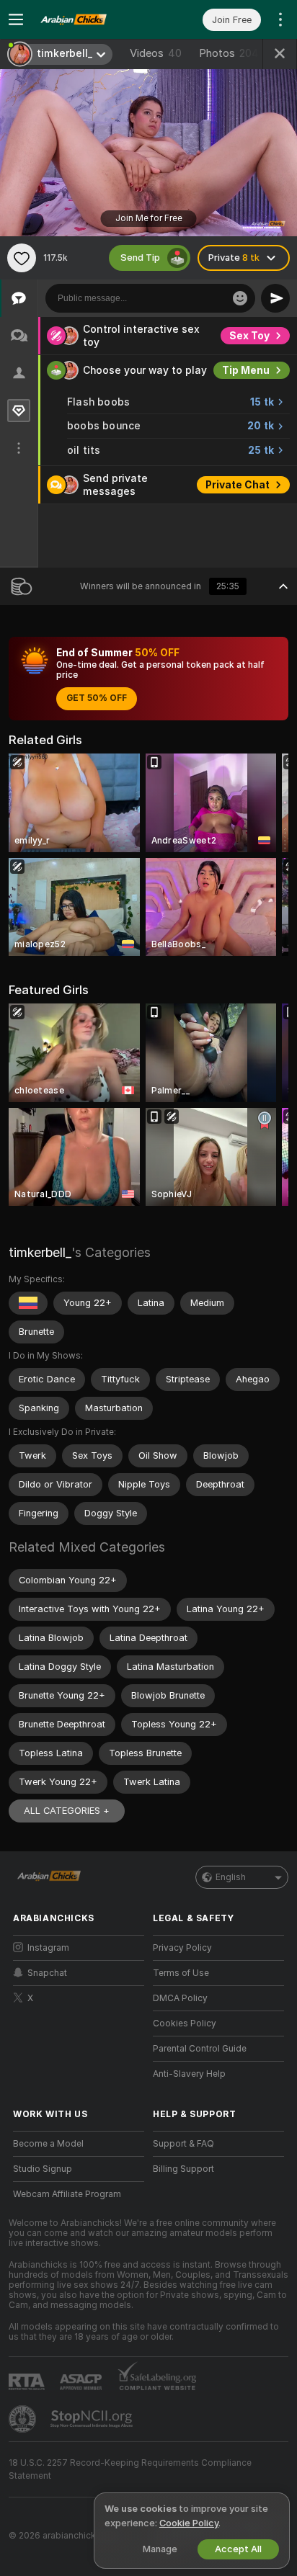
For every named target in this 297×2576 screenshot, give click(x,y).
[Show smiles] (240, 298)
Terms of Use (181, 1973)
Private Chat (238, 485)
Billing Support (183, 2169)
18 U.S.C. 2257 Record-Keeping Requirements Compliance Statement (130, 2469)
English (231, 1877)
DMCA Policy (180, 1998)
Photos (229, 53)
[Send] (275, 298)
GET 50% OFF (97, 698)
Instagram (48, 1948)
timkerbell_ (40, 1252)
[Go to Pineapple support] (24, 2419)
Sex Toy (249, 336)
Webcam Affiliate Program (67, 2194)
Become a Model (48, 2144)
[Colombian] (28, 1303)
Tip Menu (246, 370)
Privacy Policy (182, 1948)
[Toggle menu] (16, 19)
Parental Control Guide (200, 2049)
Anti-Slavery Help (189, 2074)
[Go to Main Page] (90, 19)
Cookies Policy (185, 2023)
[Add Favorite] (22, 258)
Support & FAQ (183, 2144)
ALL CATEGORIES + (67, 1811)
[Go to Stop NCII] (93, 2419)
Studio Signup (43, 2169)
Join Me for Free (149, 218)
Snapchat (47, 1973)
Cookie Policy (189, 2523)
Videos (156, 53)
